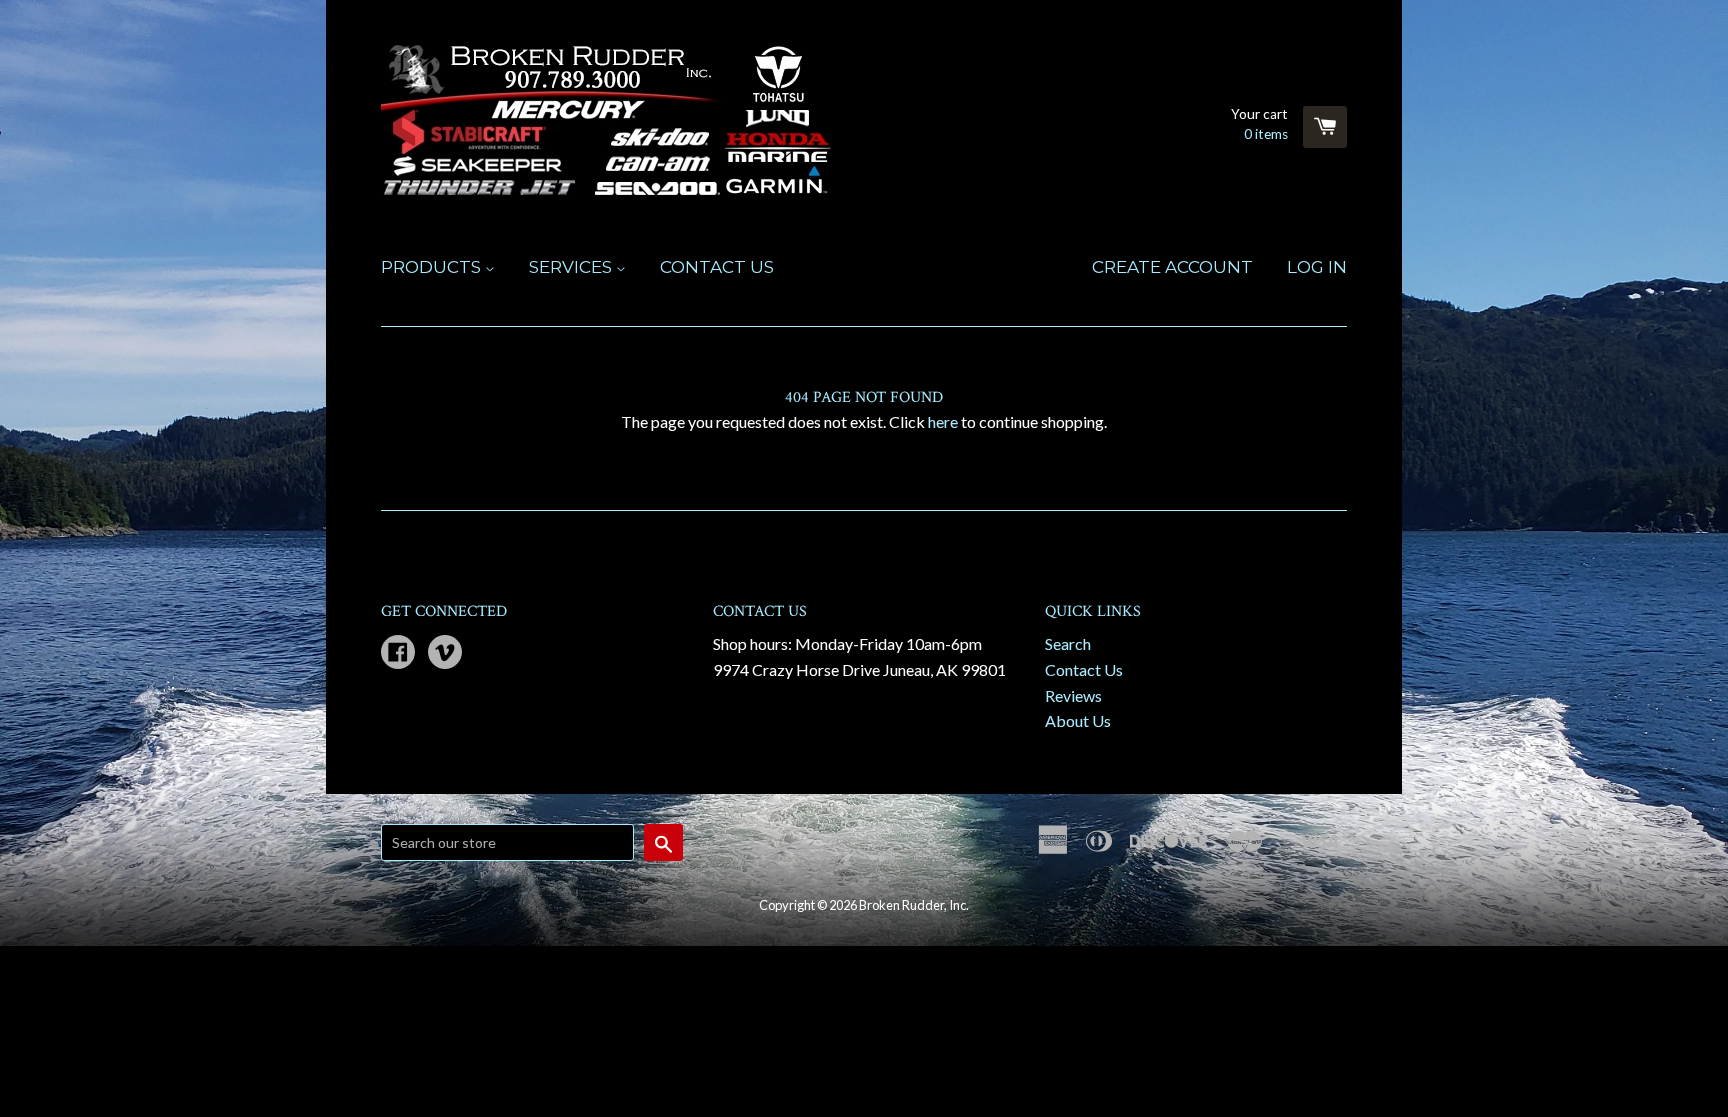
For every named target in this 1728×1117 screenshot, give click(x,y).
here (943, 421)
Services (572, 267)
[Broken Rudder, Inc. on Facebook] (398, 653)
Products (433, 267)
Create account (1172, 267)
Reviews (1073, 695)
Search (1068, 643)
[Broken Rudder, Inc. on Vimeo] (445, 653)
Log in (1317, 267)
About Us (1078, 720)
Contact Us (717, 267)
